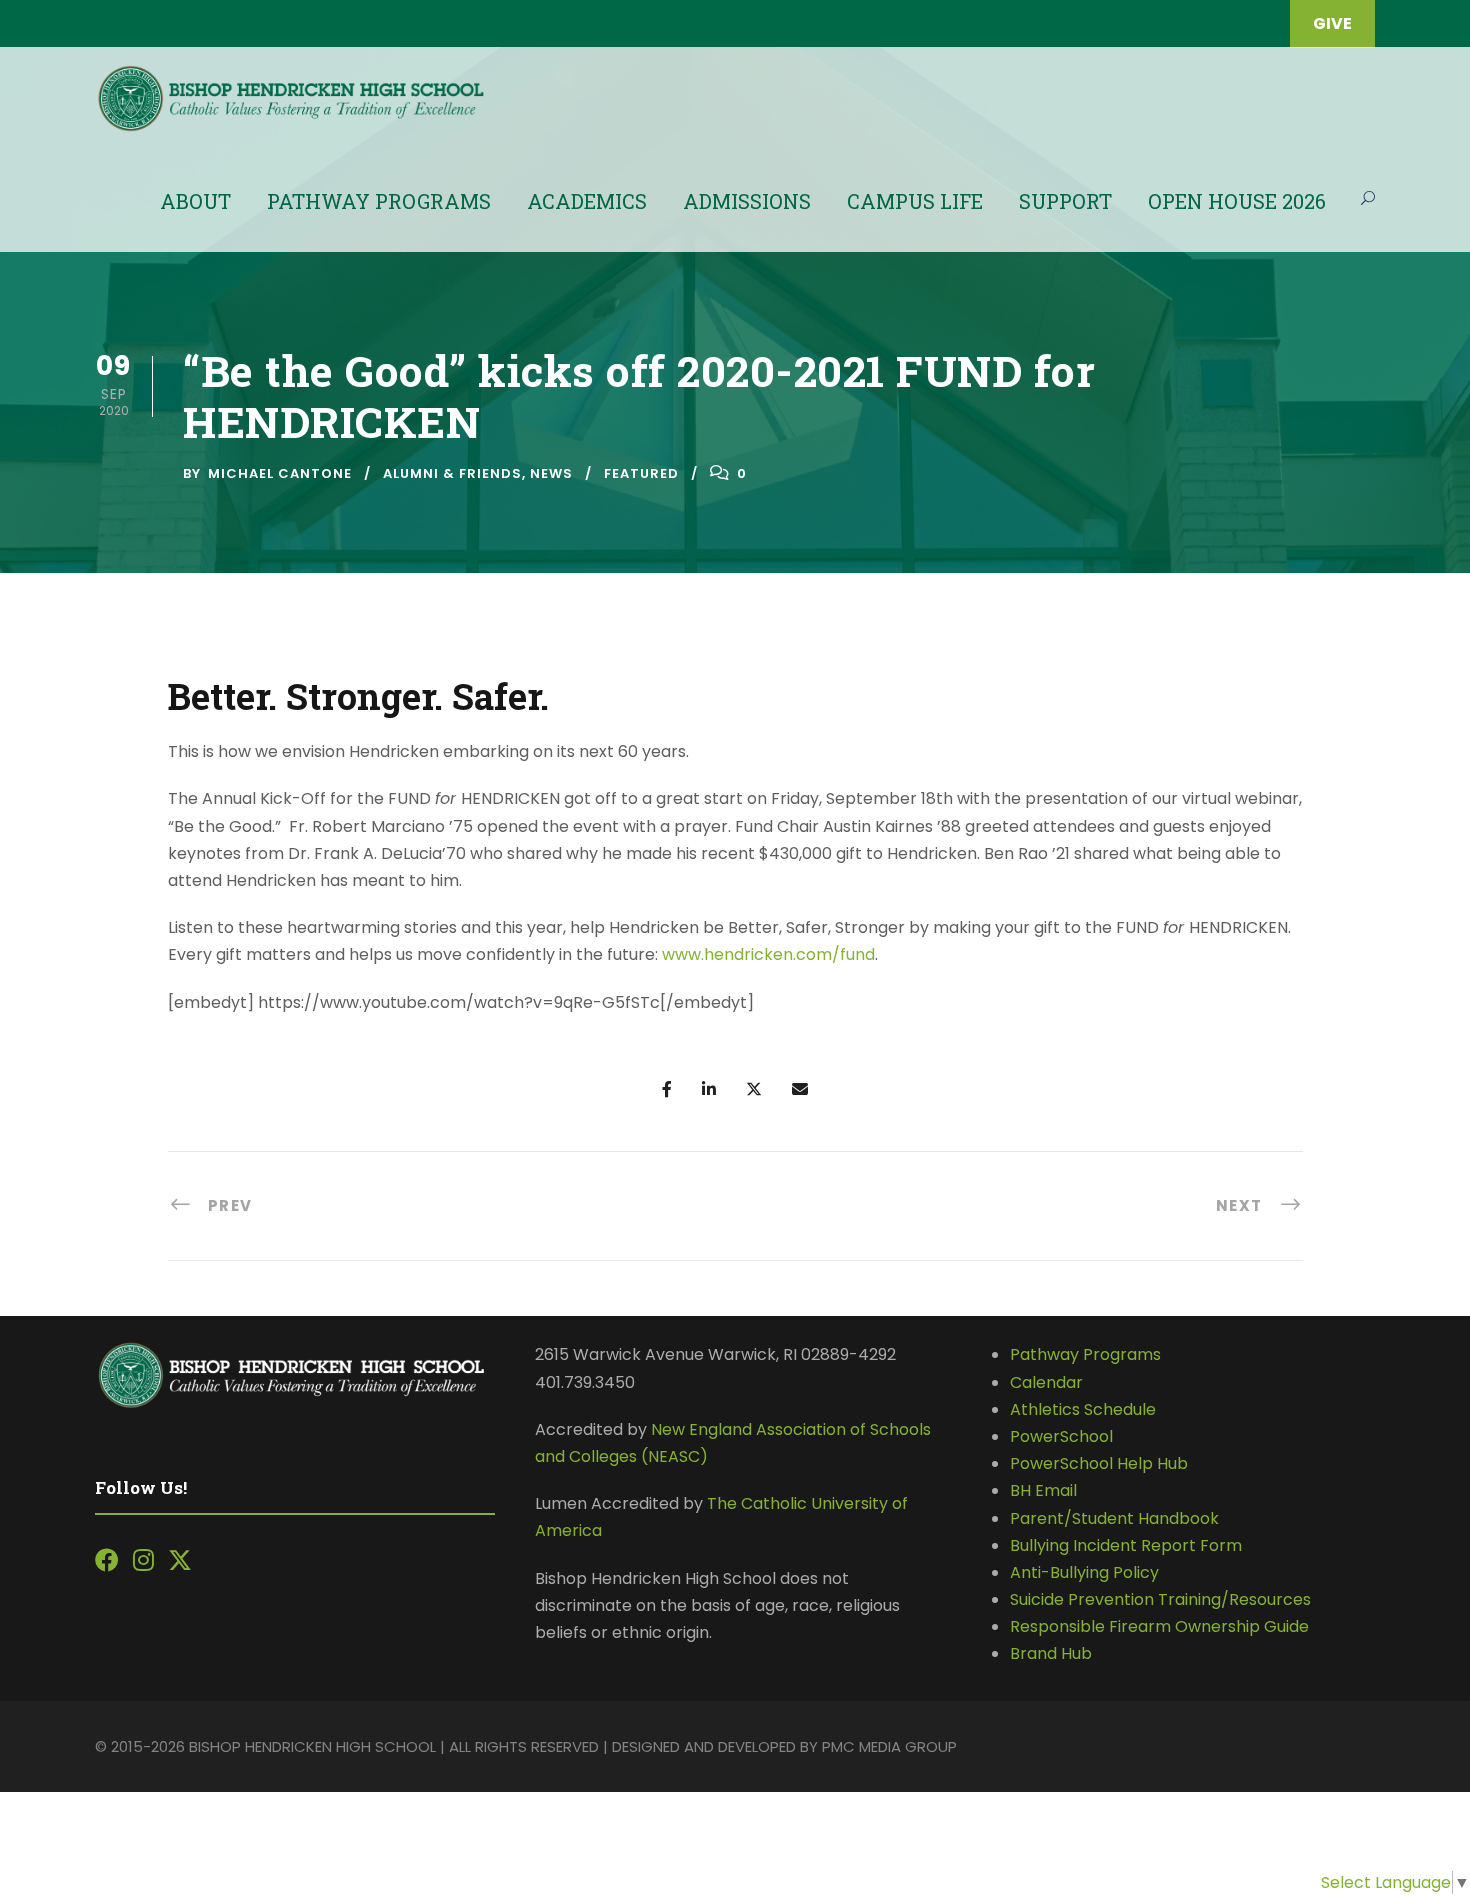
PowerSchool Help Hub (1099, 1463)
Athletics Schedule (1085, 1409)
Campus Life (915, 201)
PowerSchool (1061, 1436)
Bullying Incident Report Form (1126, 1545)
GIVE (1332, 23)
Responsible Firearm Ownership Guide (1159, 1626)
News (551, 473)
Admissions (747, 201)
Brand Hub (1051, 1653)
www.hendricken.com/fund (768, 954)
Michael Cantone (280, 473)
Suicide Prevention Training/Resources (1160, 1599)
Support (1065, 201)
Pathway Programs (379, 201)
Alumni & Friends (452, 473)
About (195, 201)
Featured (641, 473)
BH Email (1043, 1490)
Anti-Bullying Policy (1084, 1572)
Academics (587, 201)
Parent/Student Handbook (1114, 1518)
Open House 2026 (1237, 201)
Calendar (1046, 1382)
